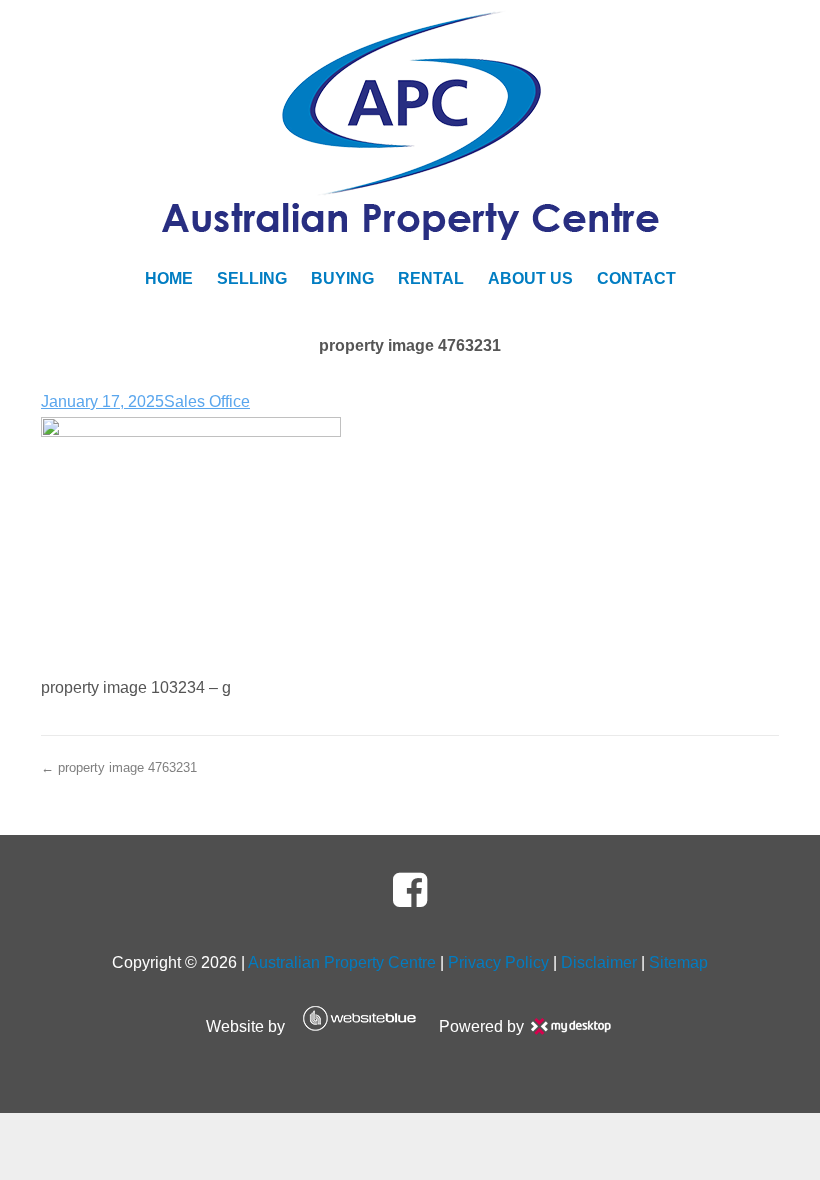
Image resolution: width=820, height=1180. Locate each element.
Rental (431, 278)
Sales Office (207, 401)
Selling (252, 278)
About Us (530, 278)
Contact (636, 278)
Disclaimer (599, 962)
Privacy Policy (498, 962)
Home (169, 278)
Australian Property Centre (342, 962)
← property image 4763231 (119, 767)
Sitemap (678, 962)
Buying (342, 278)
